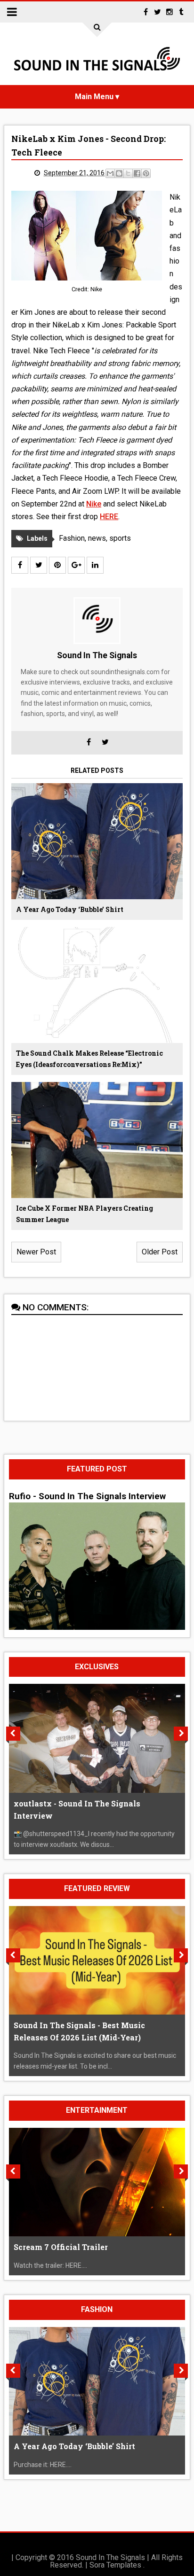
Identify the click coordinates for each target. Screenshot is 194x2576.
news (97, 538)
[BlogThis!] (119, 173)
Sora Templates (115, 2565)
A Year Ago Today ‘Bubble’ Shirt (70, 909)
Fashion (72, 538)
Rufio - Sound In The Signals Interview (87, 1496)
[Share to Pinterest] (146, 173)
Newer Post (36, 1252)
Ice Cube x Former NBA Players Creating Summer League (85, 1214)
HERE (109, 517)
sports (120, 538)
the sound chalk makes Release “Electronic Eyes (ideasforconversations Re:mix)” (89, 1059)
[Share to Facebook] (137, 173)
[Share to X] (128, 173)
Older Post (160, 1252)
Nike (94, 504)
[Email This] (110, 173)
